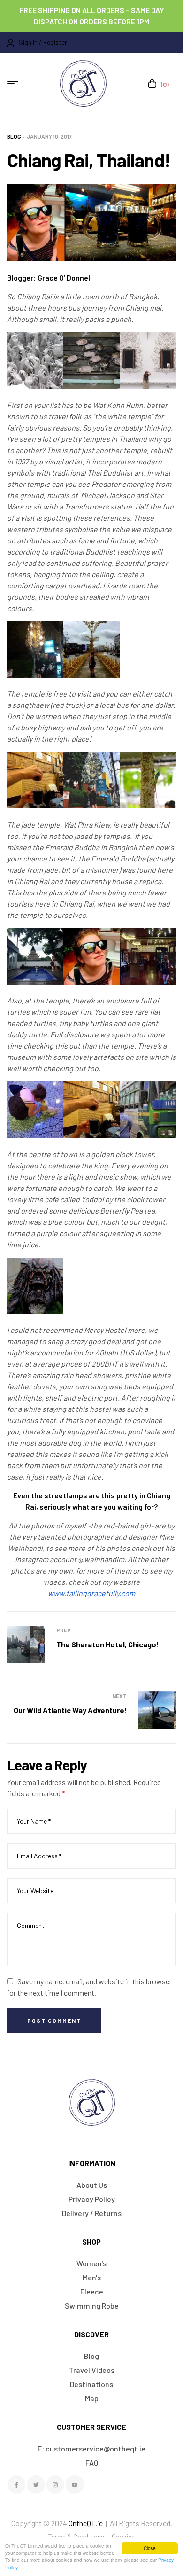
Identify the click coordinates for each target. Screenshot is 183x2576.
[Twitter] (36, 2484)
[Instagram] (55, 2484)
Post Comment (54, 2020)
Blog (14, 136)
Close (150, 2548)
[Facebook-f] (16, 2484)
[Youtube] (75, 2484)
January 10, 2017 (49, 136)
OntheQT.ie (86, 2523)
